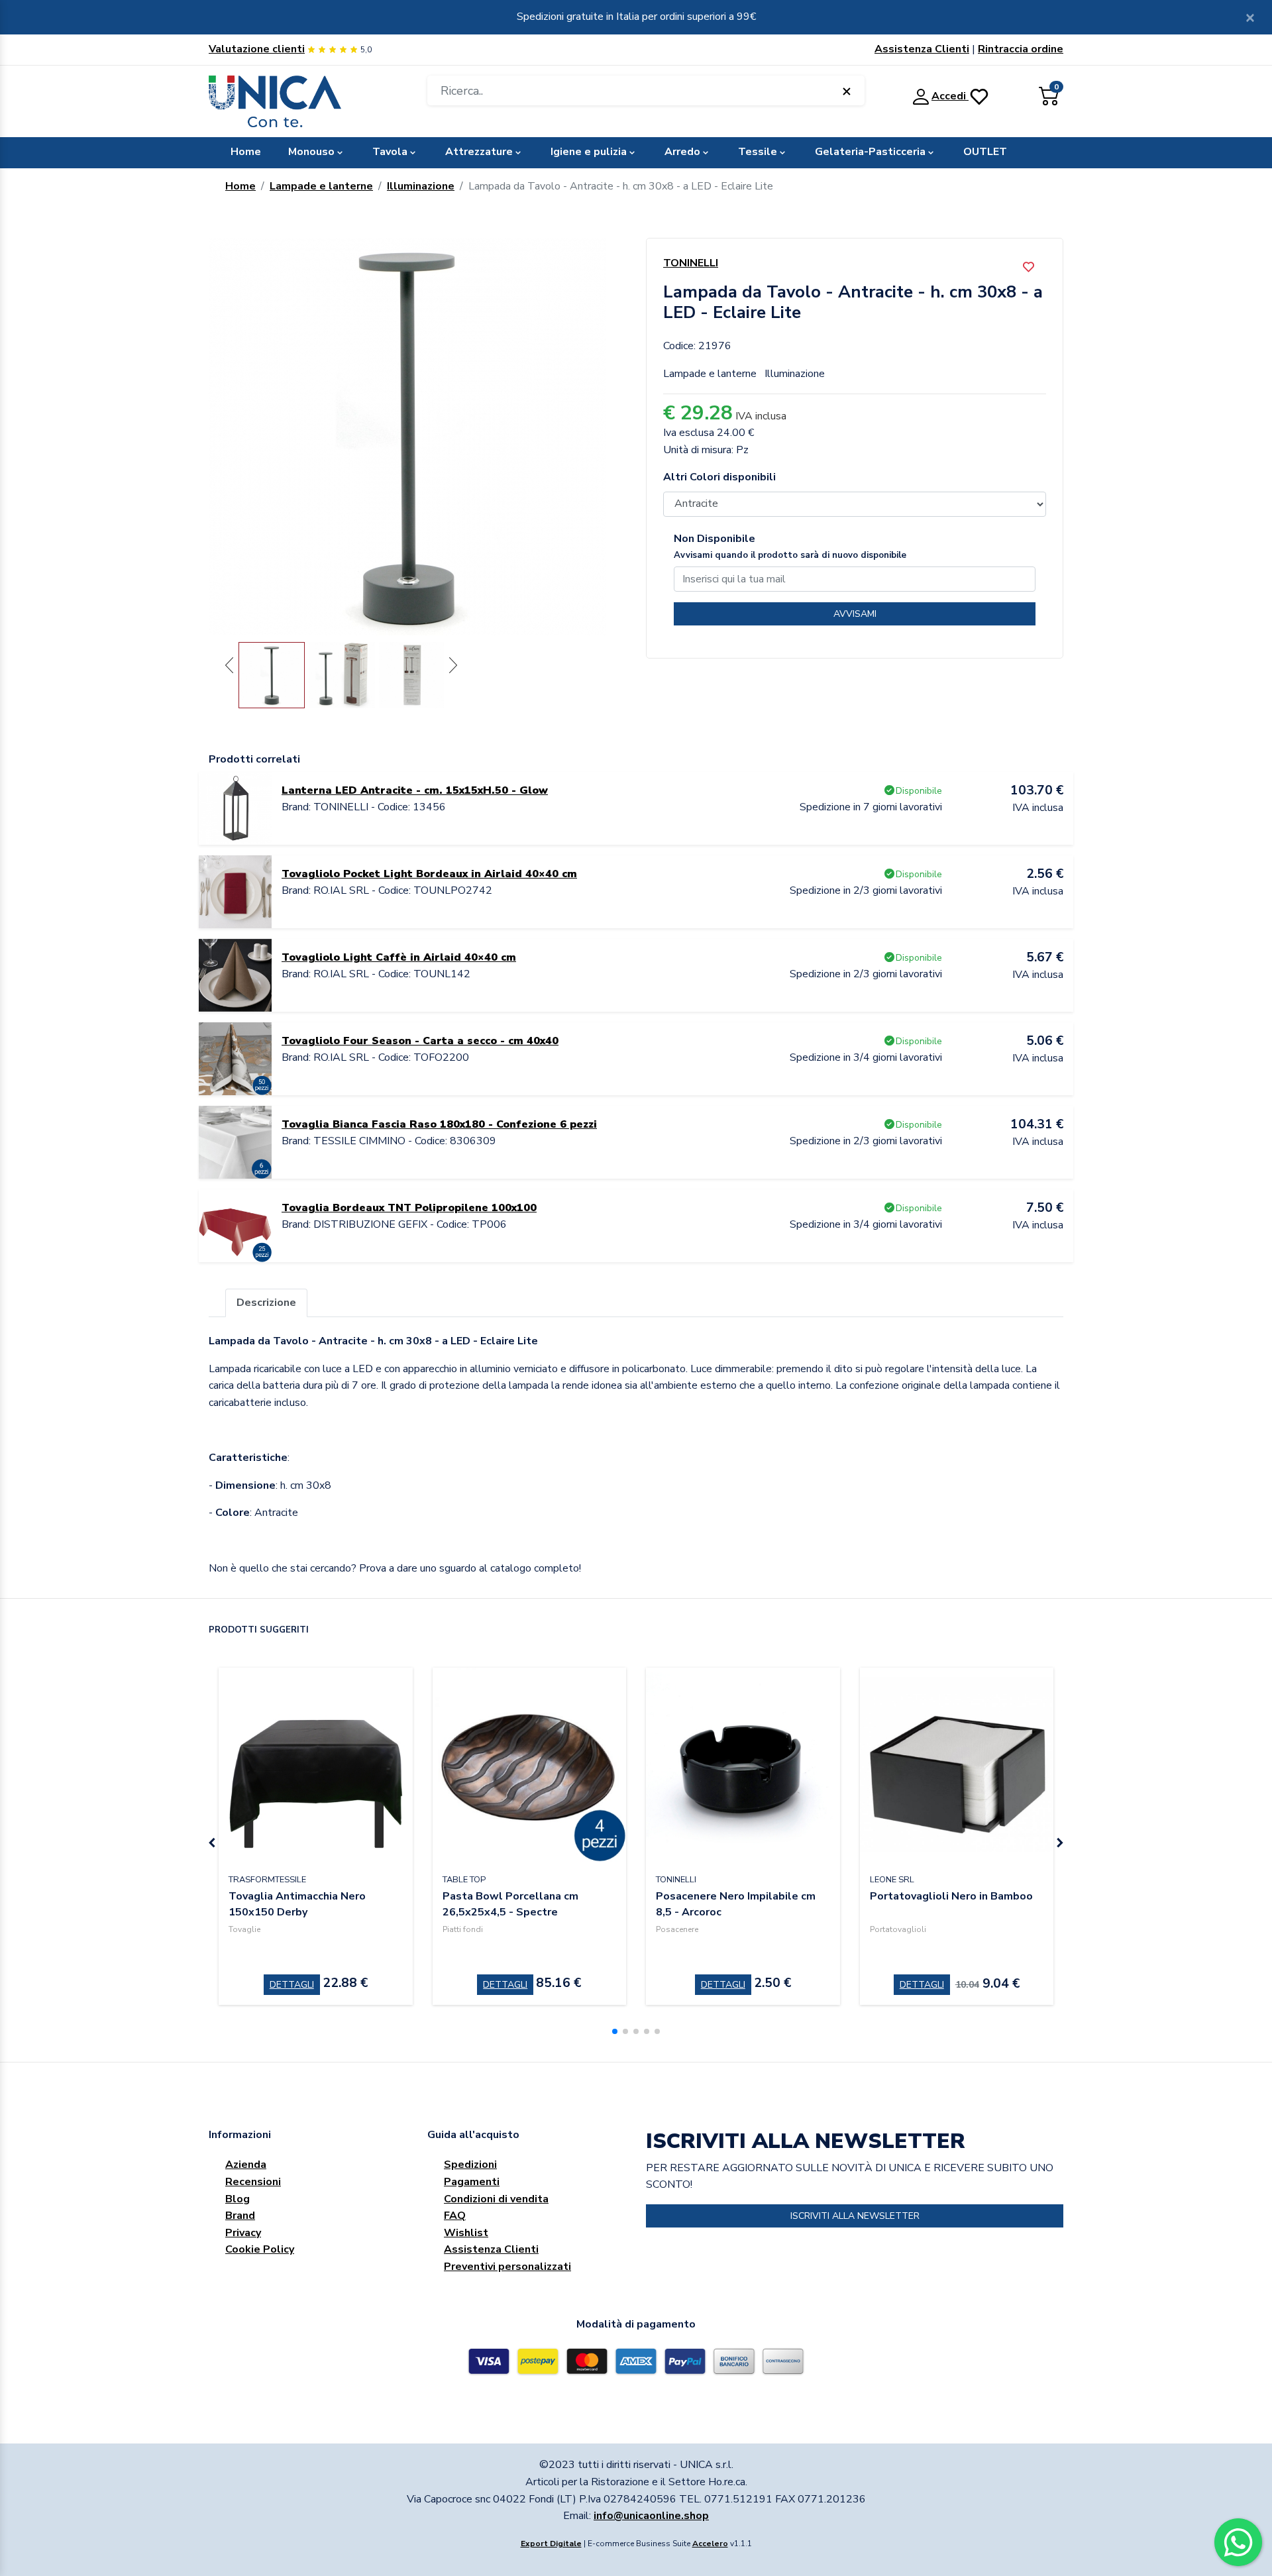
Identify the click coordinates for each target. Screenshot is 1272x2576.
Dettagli (292, 1985)
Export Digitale (551, 2544)
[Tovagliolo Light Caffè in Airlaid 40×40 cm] (235, 975)
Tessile (758, 152)
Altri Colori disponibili (719, 477)
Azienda (246, 2165)
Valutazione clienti (257, 49)
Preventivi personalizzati (507, 2267)
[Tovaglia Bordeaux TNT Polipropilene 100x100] (235, 1225)
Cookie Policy (260, 2249)
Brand (240, 2216)
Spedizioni (470, 2165)
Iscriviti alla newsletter (855, 2216)
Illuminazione (421, 186)
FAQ (455, 2216)
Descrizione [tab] (266, 1303)
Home (246, 152)
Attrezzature (479, 152)
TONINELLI (691, 263)
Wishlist (466, 2233)
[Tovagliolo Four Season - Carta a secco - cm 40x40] (235, 1058)
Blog (238, 2199)
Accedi (950, 96)
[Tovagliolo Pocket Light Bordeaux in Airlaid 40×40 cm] (235, 891)
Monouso (311, 152)
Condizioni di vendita (496, 2199)
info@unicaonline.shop (651, 2516)
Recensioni (253, 2182)
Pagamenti (472, 2182)
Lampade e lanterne (321, 186)
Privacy (243, 2233)
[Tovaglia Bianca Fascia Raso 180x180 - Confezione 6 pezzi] (235, 1142)
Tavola (390, 152)
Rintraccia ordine (1021, 49)
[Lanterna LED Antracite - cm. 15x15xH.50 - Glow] (235, 808)
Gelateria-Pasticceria (870, 152)
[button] (615, 2031)
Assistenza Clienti (922, 49)
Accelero (710, 2544)
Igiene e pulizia (589, 152)
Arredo (682, 152)
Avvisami (855, 614)
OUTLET (985, 152)
